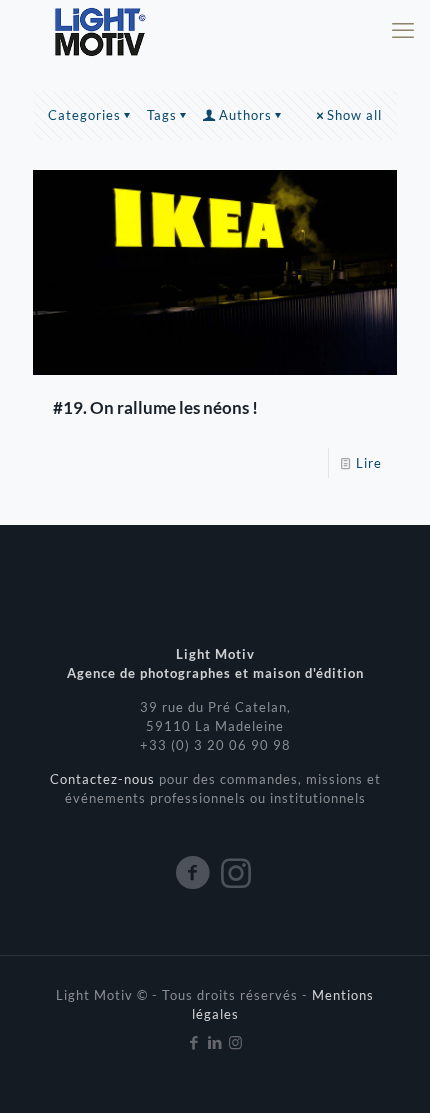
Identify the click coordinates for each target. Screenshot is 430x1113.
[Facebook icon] (194, 1042)
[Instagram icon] (236, 1042)
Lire (369, 463)
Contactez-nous (104, 779)
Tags (162, 115)
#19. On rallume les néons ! (155, 407)
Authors (245, 115)
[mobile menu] (403, 30)
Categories (84, 115)
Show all (354, 115)
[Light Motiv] (98, 30)
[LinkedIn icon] (215, 1042)
